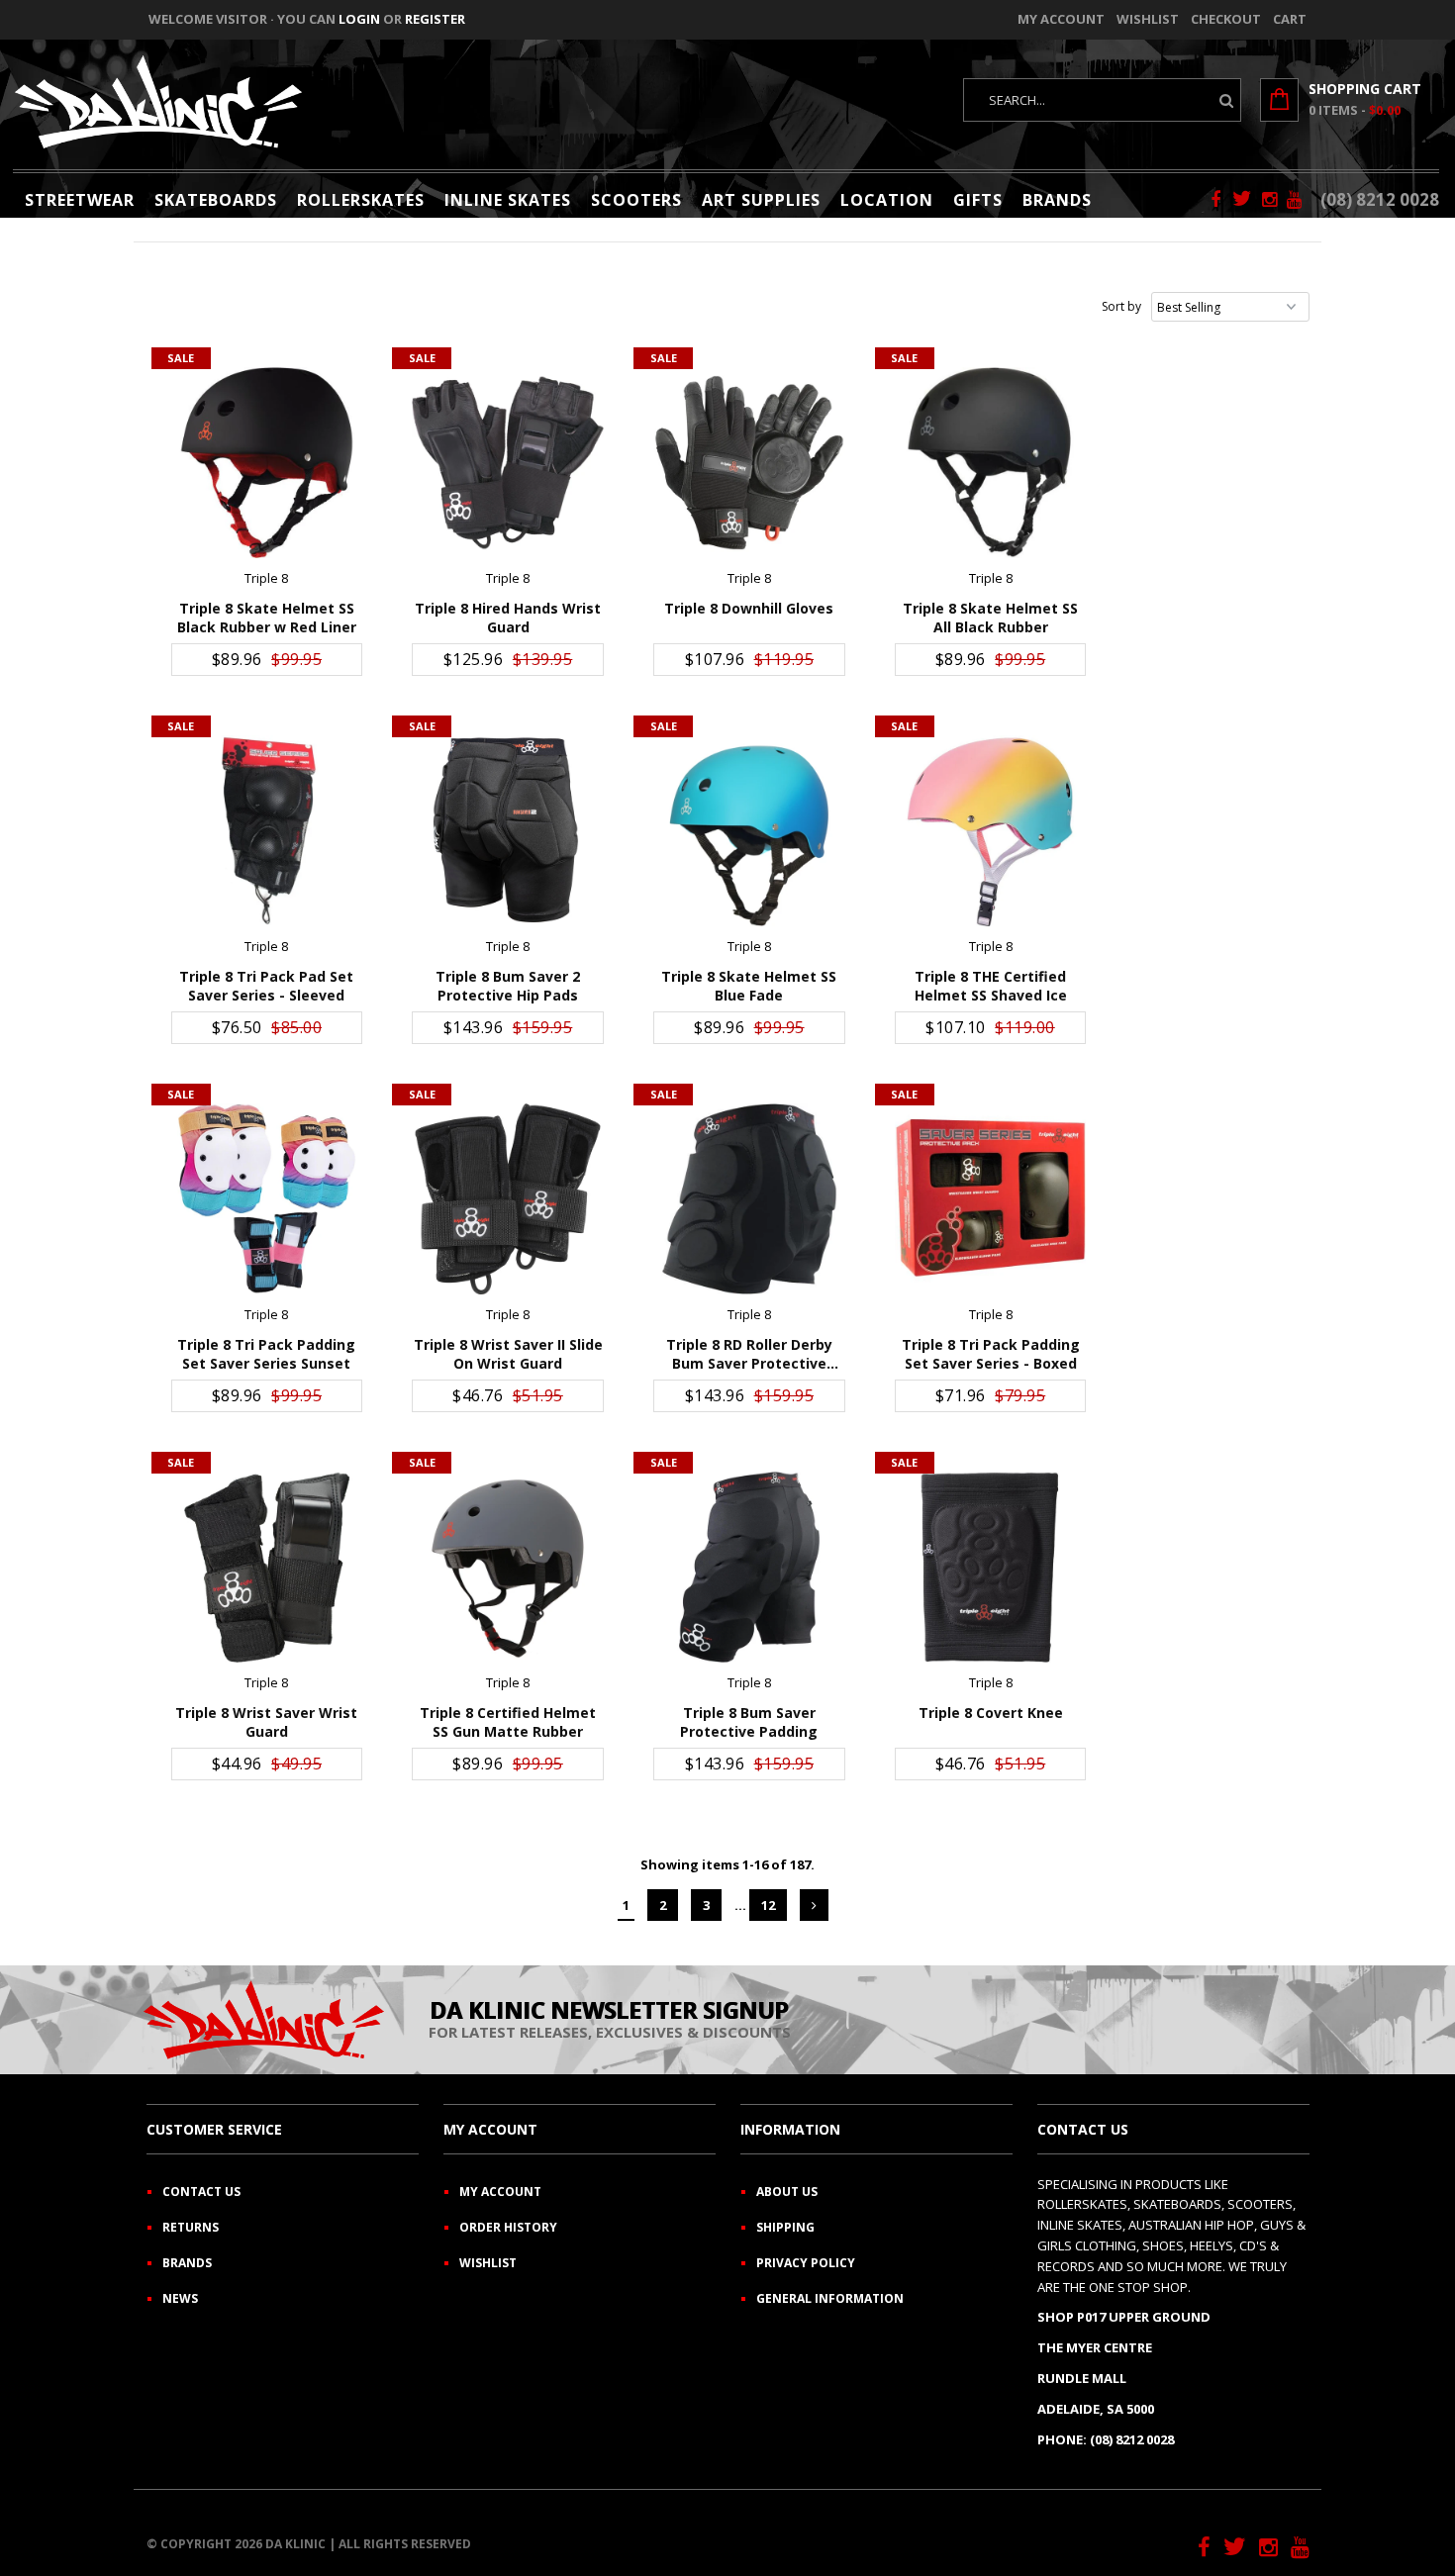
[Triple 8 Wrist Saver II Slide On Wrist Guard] (507, 1199)
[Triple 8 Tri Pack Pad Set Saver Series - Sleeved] (267, 831)
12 (768, 1905)
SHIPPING (785, 2227)
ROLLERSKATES (361, 200)
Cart (1290, 19)
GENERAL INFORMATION (830, 2298)
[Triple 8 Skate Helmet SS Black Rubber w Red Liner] (267, 463)
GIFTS (978, 200)
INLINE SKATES (508, 200)
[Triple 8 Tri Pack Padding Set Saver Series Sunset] (267, 1199)
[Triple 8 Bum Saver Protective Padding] (749, 1567)
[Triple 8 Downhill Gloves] (749, 463)
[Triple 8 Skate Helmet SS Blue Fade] (749, 831)
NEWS (180, 2298)
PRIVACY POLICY (806, 2263)
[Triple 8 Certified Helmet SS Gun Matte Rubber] (507, 1567)
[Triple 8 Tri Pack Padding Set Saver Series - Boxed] (990, 1199)
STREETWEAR (80, 200)
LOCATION (887, 200)
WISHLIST (488, 2263)
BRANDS (1057, 200)
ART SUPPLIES (761, 200)
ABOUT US (787, 2192)
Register (435, 19)
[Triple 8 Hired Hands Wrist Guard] (507, 463)
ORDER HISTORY (508, 2227)
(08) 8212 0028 (1380, 199)
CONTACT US (201, 2192)
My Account (1061, 19)
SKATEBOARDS (216, 200)
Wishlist (1148, 19)
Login (359, 19)
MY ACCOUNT (500, 2192)
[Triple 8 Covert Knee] (990, 1567)
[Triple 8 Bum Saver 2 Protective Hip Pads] (507, 831)
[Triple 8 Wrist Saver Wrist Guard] (267, 1567)
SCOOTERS (636, 200)
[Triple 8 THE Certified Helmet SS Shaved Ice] (990, 831)
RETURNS (191, 2227)
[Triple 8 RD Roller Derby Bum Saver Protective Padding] (749, 1199)
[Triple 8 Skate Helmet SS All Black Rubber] (990, 463)
